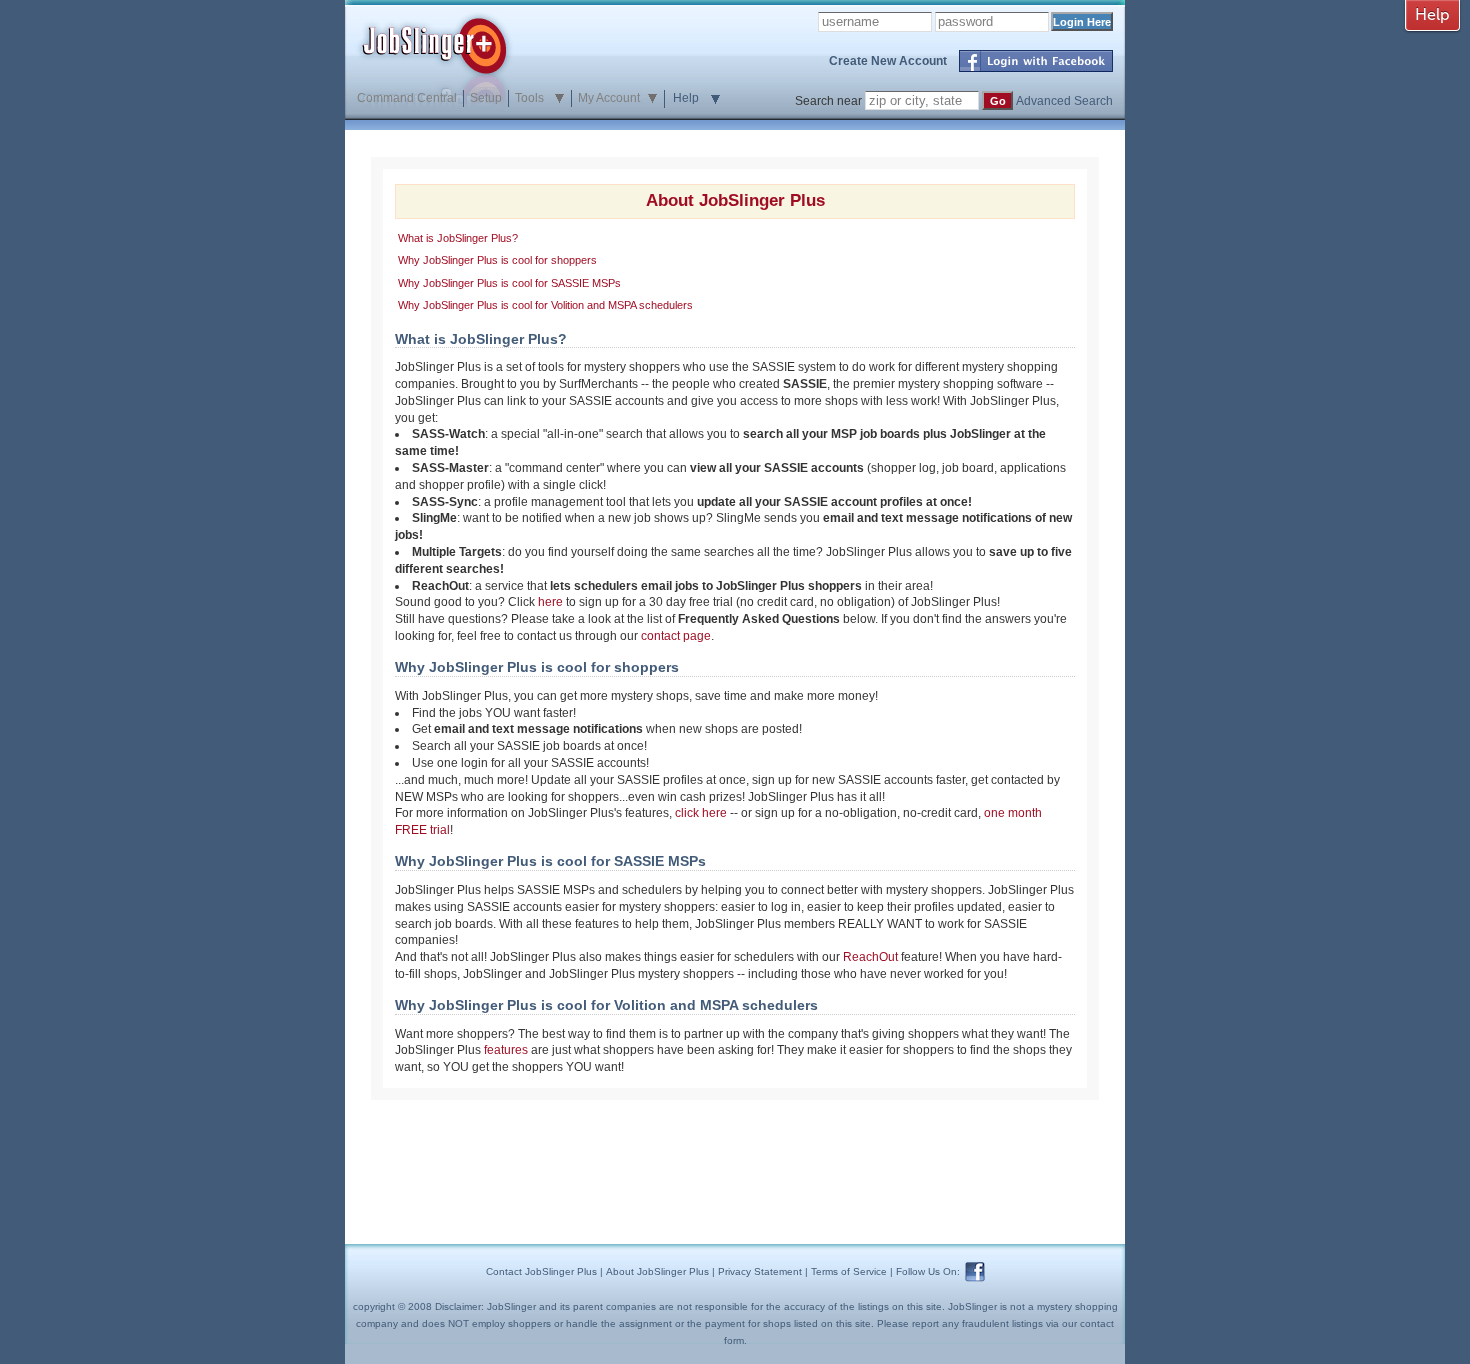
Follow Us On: (928, 1271)
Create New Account (888, 61)
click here (701, 813)
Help (686, 98)
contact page (676, 636)
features (506, 1050)
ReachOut (870, 957)
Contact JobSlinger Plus (541, 1271)
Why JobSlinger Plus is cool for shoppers (497, 260)
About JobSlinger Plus (657, 1271)
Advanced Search (1064, 101)
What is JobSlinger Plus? (458, 238)
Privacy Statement (760, 1271)
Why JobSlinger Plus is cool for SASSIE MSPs (509, 283)
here (550, 602)
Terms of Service (849, 1271)
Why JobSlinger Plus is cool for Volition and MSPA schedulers (545, 305)
